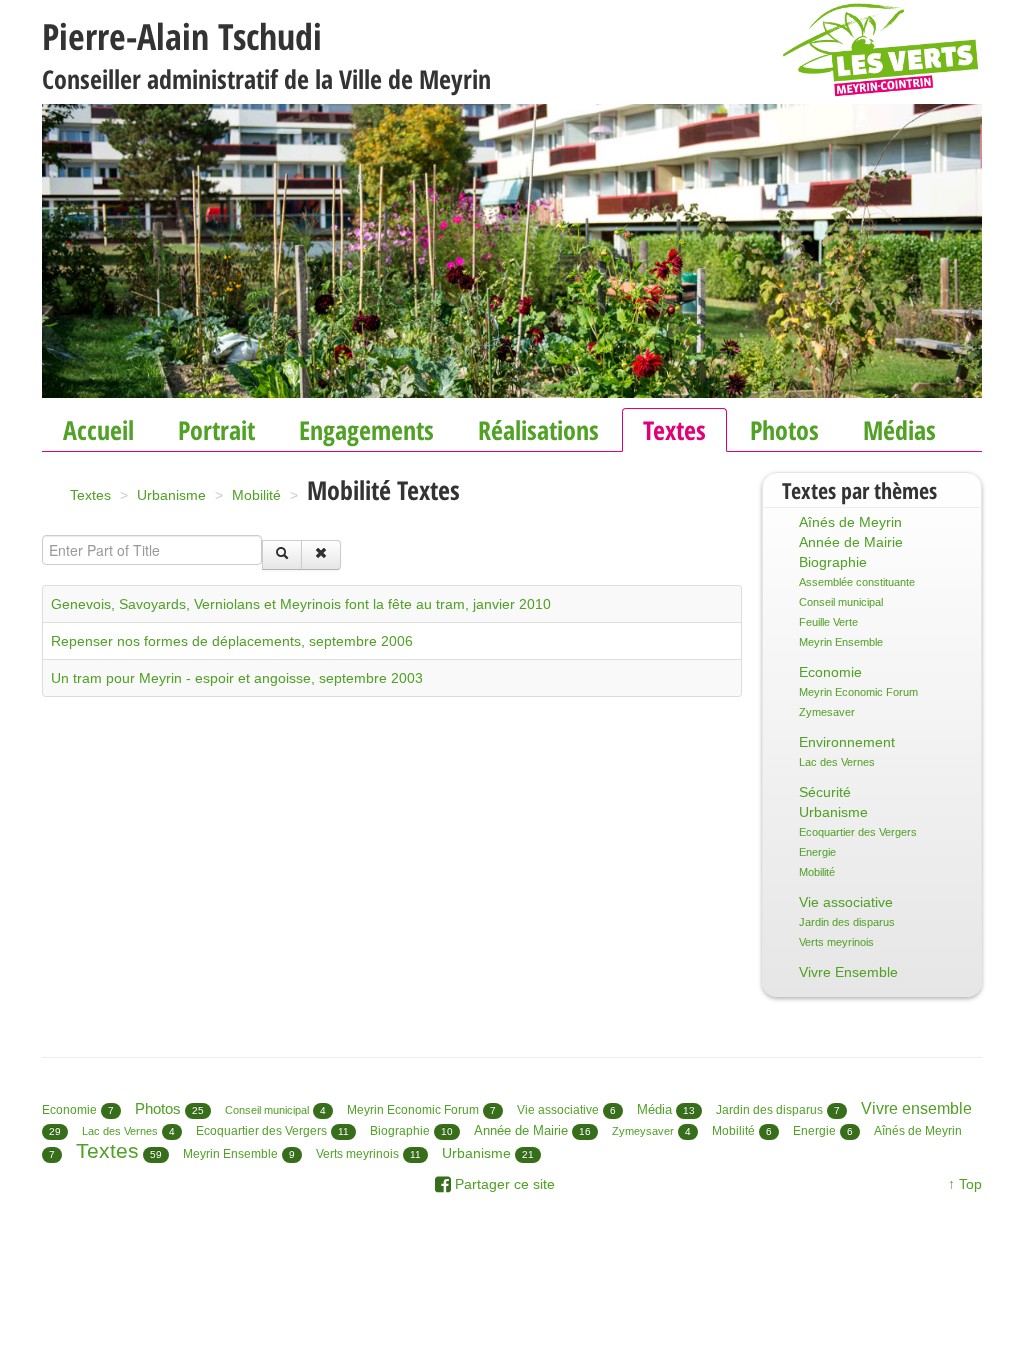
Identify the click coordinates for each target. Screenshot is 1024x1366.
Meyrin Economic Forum (858, 692)
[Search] (282, 555)
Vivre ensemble (916, 1108)
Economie (830, 672)
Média (654, 1109)
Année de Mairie (851, 542)
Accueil (98, 430)
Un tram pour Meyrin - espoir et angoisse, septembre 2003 (237, 678)
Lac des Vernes (837, 762)
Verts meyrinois (836, 942)
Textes (674, 430)
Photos (784, 430)
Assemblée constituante (857, 582)
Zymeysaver (643, 1131)
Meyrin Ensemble (841, 642)
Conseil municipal (841, 602)
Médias (899, 430)
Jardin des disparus (847, 922)
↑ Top (965, 1184)
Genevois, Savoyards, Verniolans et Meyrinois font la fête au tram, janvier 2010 (301, 604)
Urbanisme (833, 812)
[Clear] (321, 555)
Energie (817, 852)
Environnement (847, 742)
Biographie (833, 562)
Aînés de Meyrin (850, 522)
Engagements (366, 430)
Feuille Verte (828, 622)
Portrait (216, 430)
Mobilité (817, 872)
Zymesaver (827, 712)
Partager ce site (503, 1184)
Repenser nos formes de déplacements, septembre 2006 (232, 641)
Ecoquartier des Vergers (858, 832)
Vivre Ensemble (848, 972)
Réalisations (538, 430)
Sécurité (825, 792)
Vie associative (846, 902)
